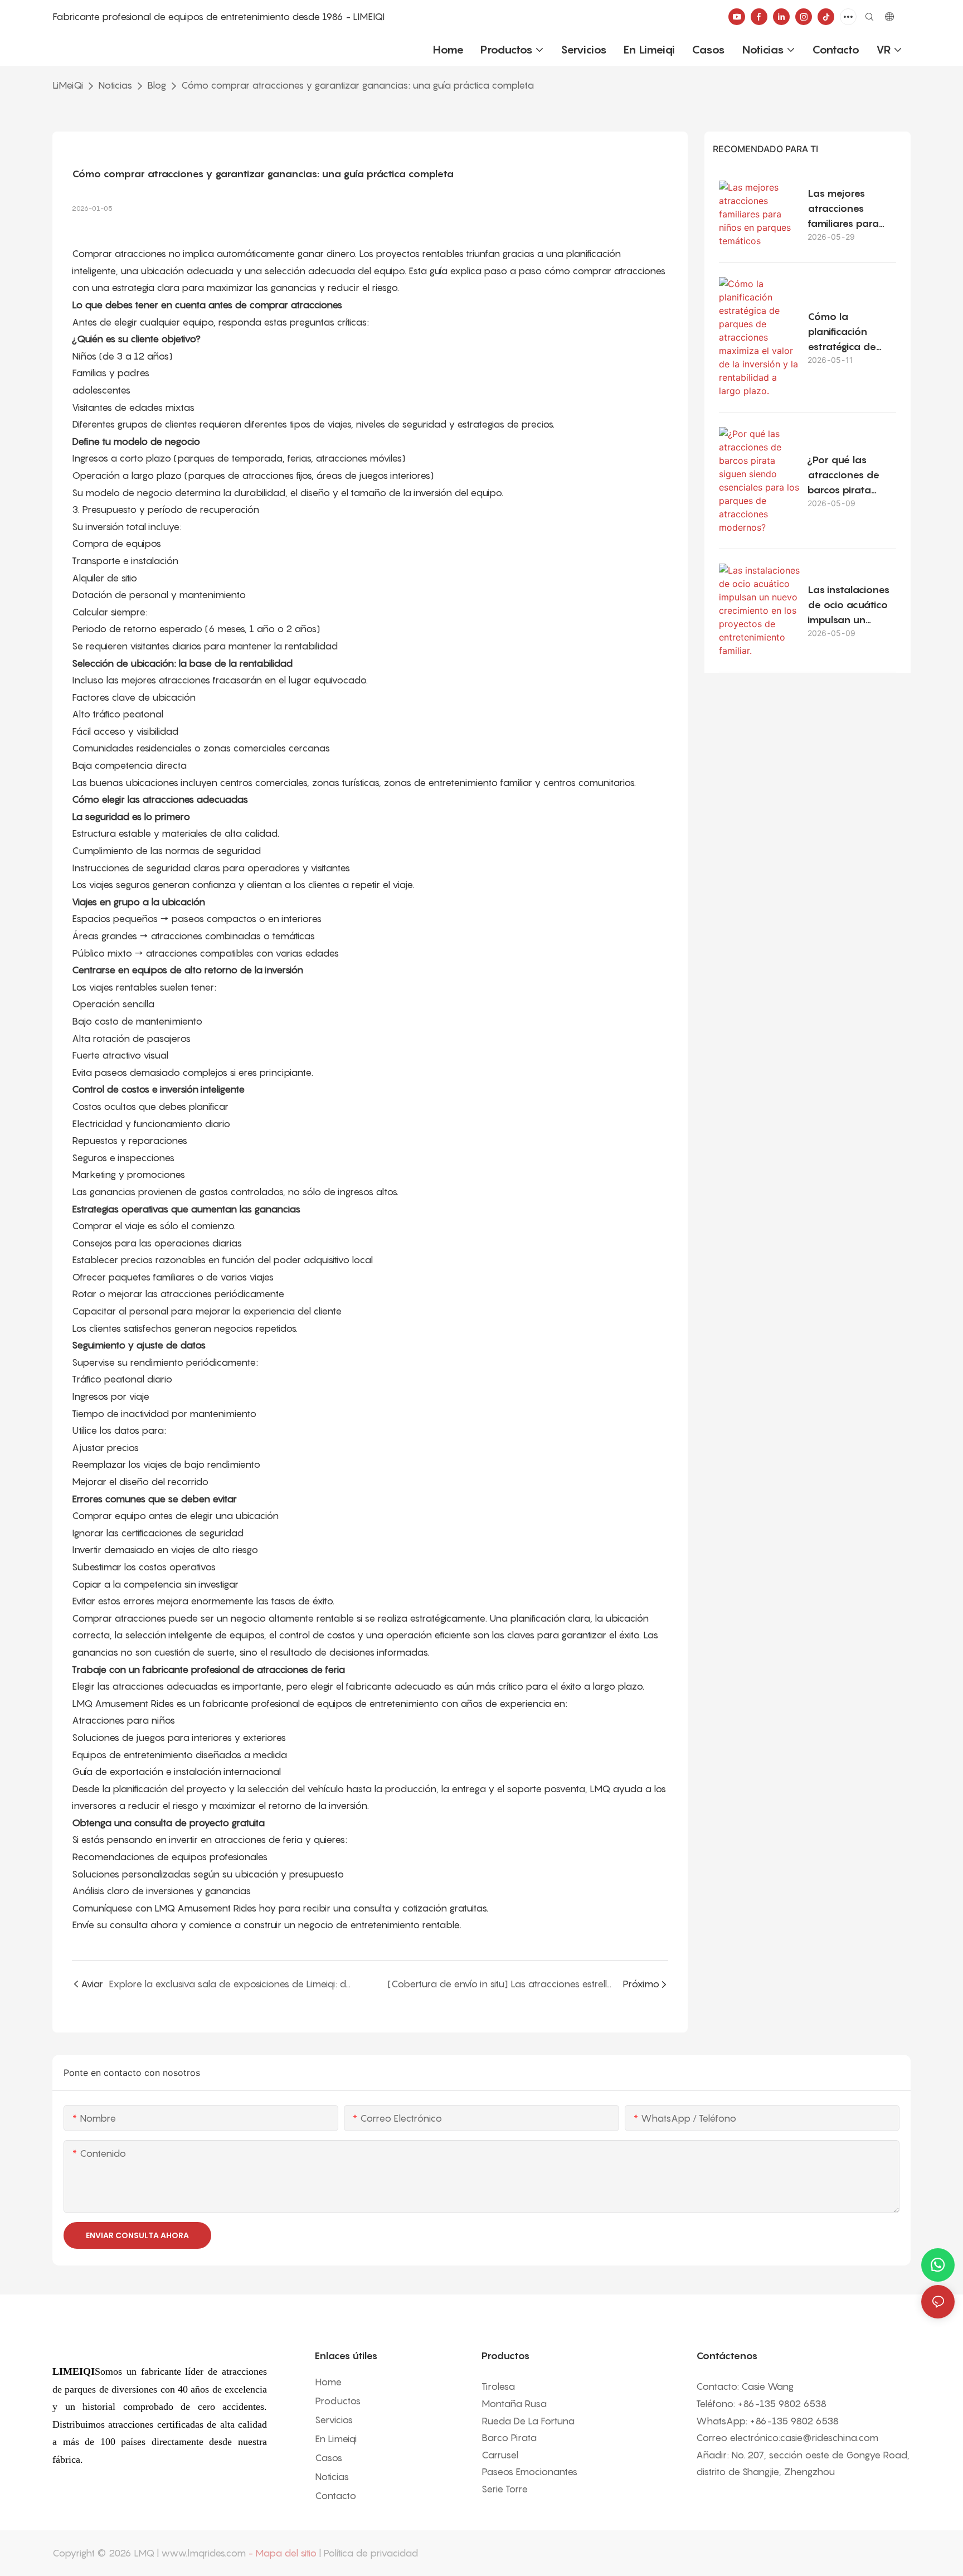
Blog (157, 85)
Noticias (115, 85)
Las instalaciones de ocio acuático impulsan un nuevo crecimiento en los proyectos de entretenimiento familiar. (852, 605)
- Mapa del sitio (282, 2553)
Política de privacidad (371, 2553)
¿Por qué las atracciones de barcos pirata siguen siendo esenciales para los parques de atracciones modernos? (845, 476)
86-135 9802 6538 (785, 2404)
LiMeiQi (68, 85)
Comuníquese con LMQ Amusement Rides (164, 1908)
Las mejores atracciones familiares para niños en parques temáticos (849, 209)
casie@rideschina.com (829, 2438)
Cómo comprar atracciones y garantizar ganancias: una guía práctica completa (358, 85)
